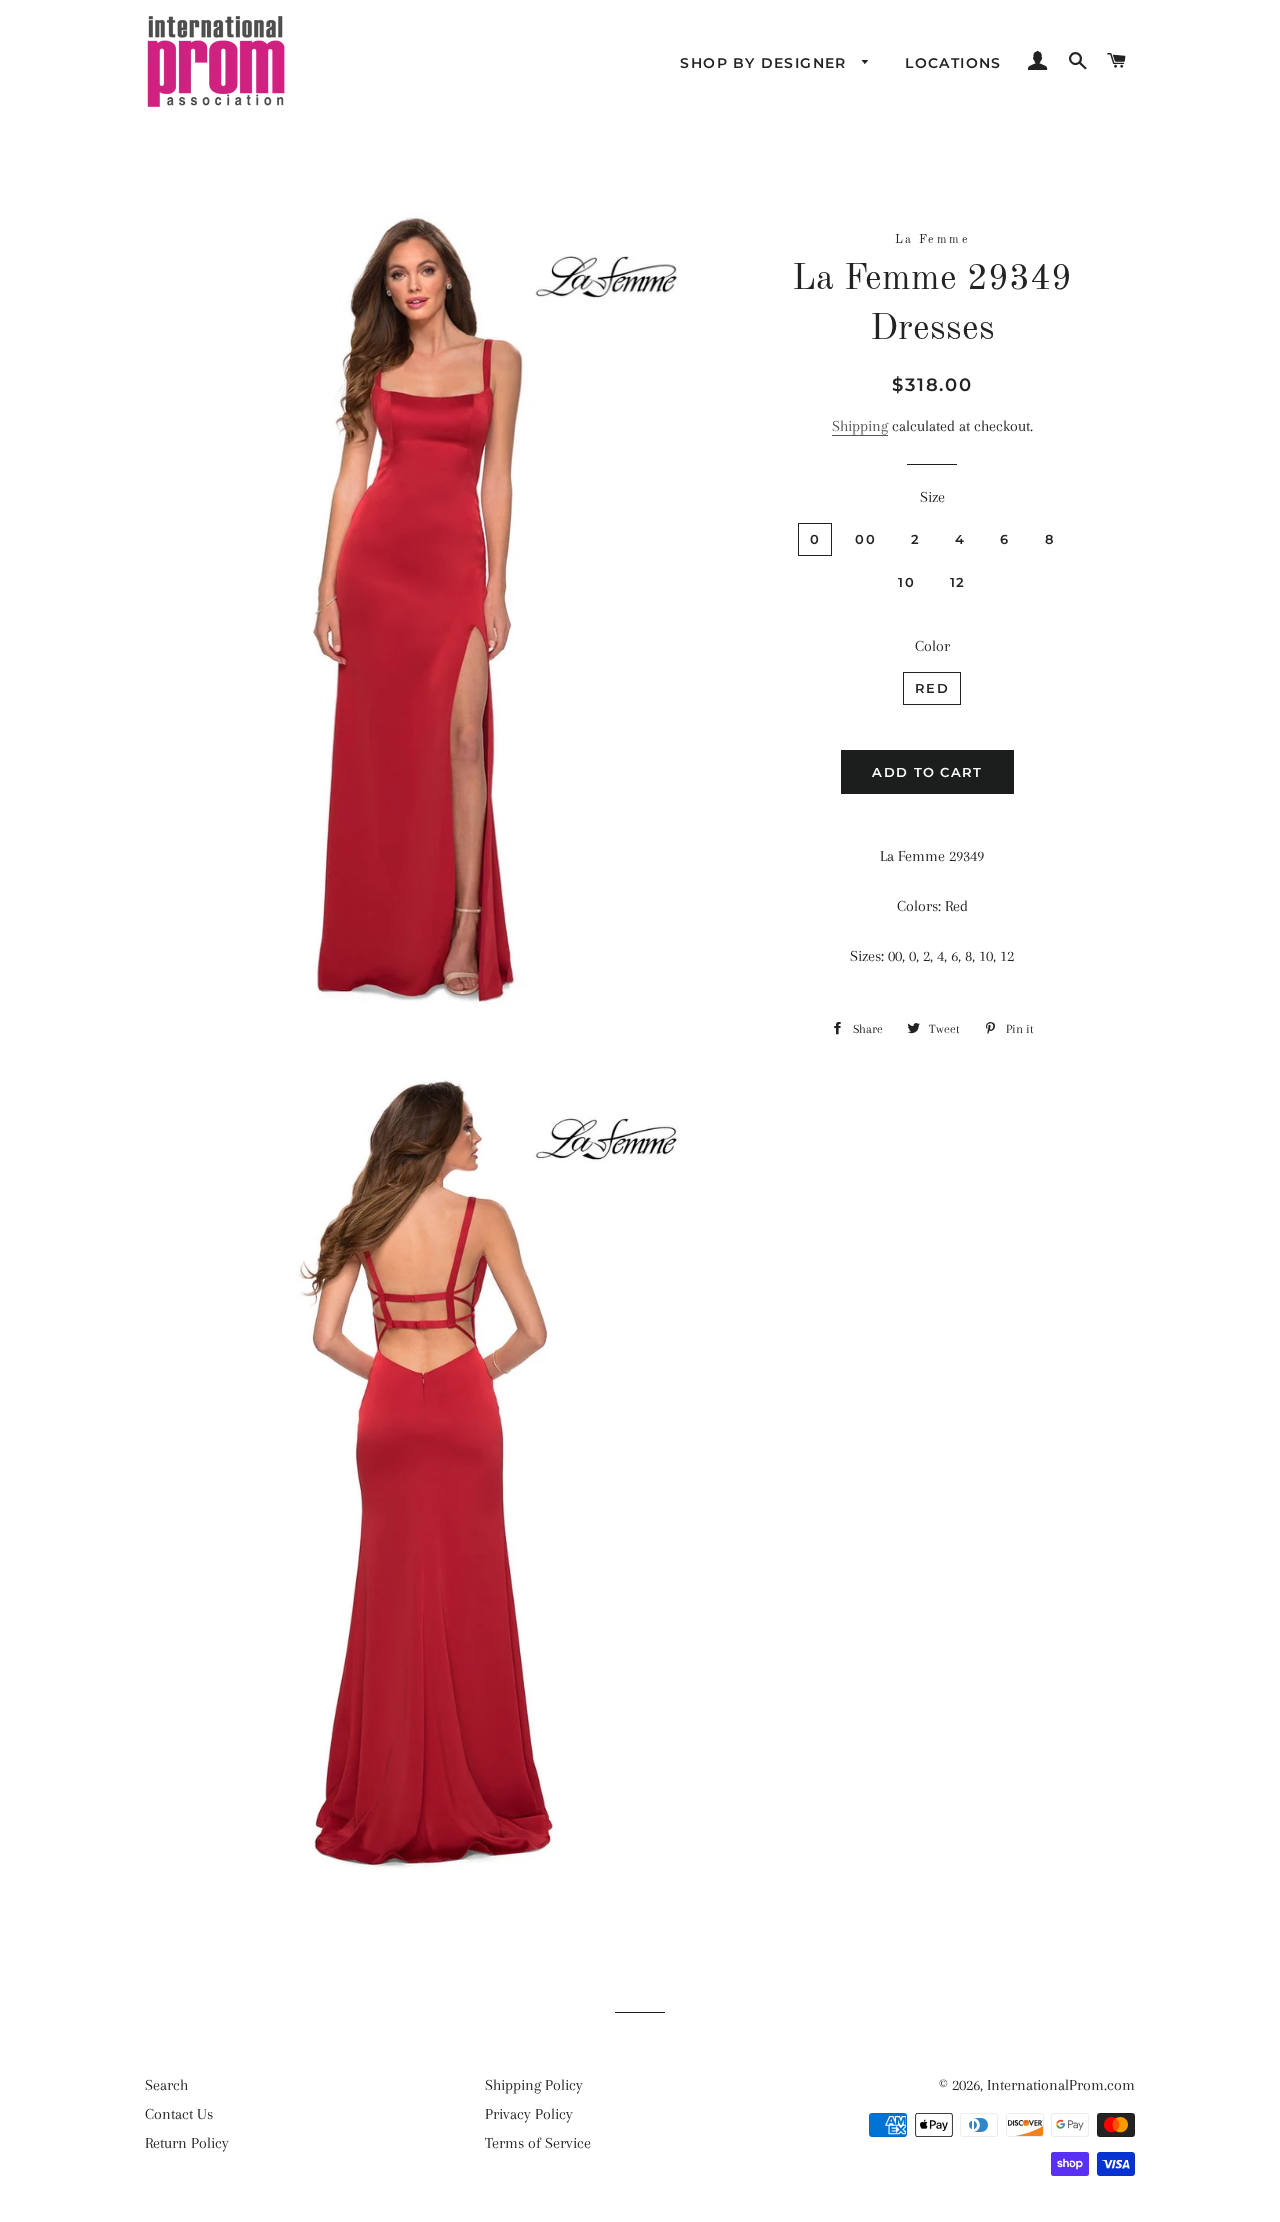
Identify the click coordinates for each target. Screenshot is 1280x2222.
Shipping (860, 426)
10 (906, 582)
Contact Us (179, 2114)
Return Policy (187, 2143)
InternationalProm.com (1061, 2085)
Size (932, 497)
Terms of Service (538, 2143)
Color (932, 646)
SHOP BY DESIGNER (766, 63)
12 (958, 582)
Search (166, 2085)
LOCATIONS (953, 63)
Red (932, 688)
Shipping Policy (534, 2085)
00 (865, 539)
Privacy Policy (529, 2114)
